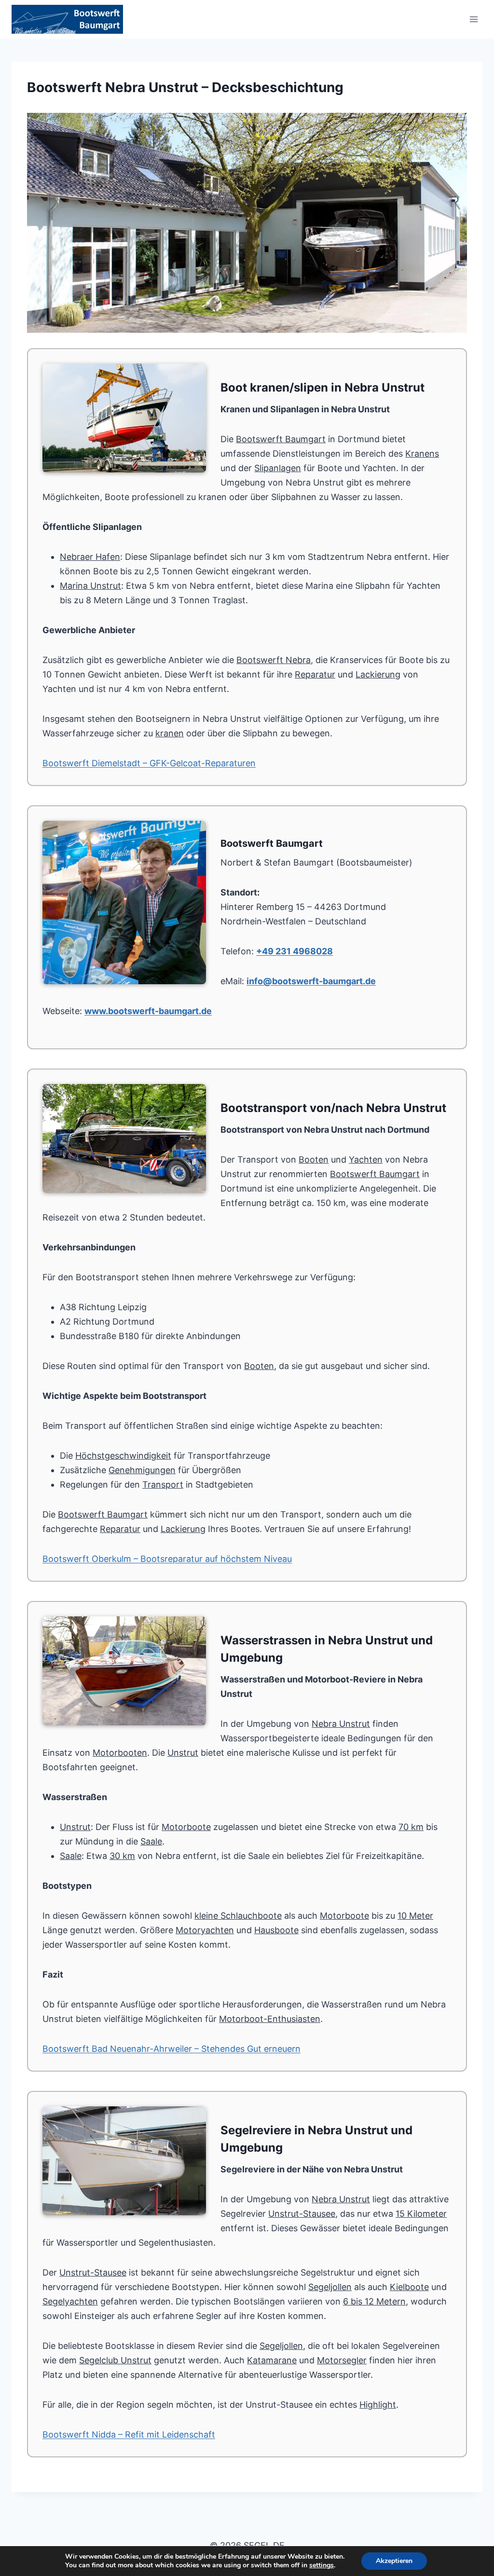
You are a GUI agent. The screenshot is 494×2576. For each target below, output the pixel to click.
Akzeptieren (394, 2561)
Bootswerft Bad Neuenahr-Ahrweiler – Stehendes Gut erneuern (172, 2049)
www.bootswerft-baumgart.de (148, 1011)
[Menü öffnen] (473, 19)
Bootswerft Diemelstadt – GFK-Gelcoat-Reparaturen (149, 763)
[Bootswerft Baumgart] (247, 223)
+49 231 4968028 (295, 951)
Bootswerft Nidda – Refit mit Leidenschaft (129, 2434)
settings (322, 2565)
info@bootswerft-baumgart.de (311, 981)
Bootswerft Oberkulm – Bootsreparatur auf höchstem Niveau (167, 1559)
